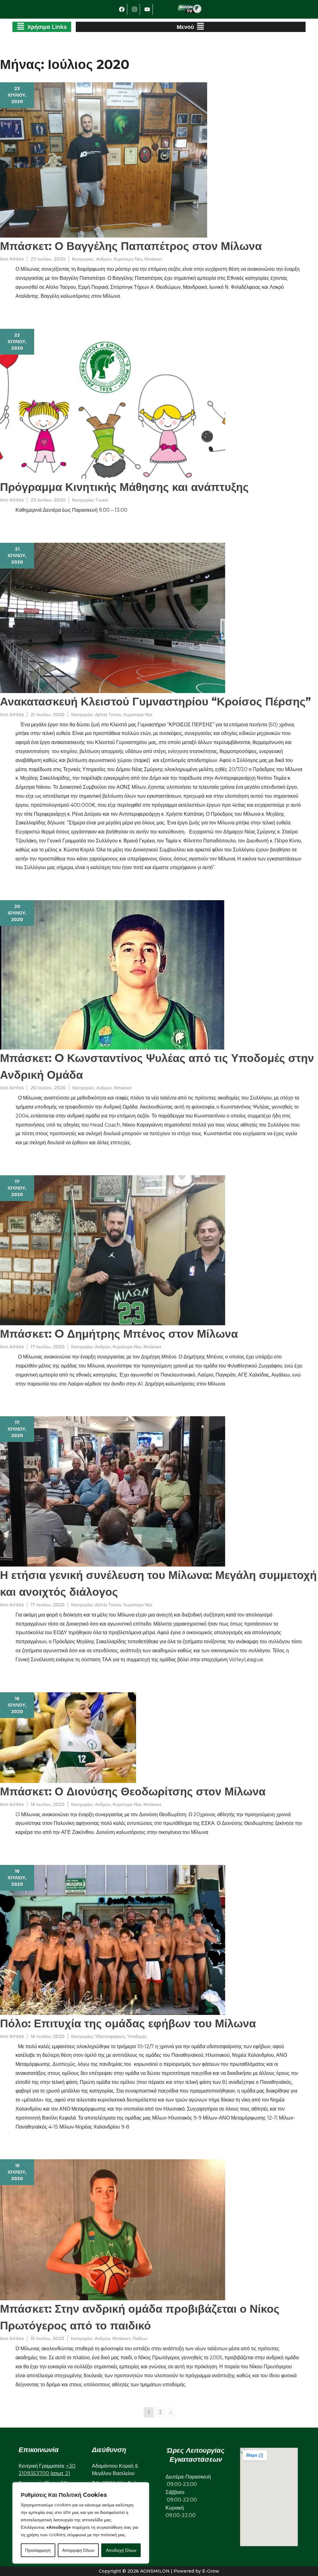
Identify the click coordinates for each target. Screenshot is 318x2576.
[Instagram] (134, 9)
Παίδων (140, 2338)
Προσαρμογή (38, 2550)
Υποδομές (137, 2036)
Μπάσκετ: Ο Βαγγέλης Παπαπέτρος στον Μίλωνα (131, 246)
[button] (42, 27)
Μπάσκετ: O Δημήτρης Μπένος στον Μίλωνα (119, 1334)
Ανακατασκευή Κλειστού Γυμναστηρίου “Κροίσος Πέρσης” (155, 701)
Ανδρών (104, 259)
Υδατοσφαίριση (110, 2036)
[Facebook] (122, 9)
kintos (17, 259)
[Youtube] (147, 9)
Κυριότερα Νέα (128, 259)
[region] (81, 2523)
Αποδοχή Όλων (121, 2550)
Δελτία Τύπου (108, 714)
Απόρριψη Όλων (78, 2550)
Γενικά (102, 500)
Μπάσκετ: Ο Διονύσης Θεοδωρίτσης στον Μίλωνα (133, 1791)
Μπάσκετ (153, 259)
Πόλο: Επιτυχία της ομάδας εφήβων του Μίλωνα (128, 2023)
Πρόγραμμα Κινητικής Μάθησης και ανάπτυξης (124, 487)
